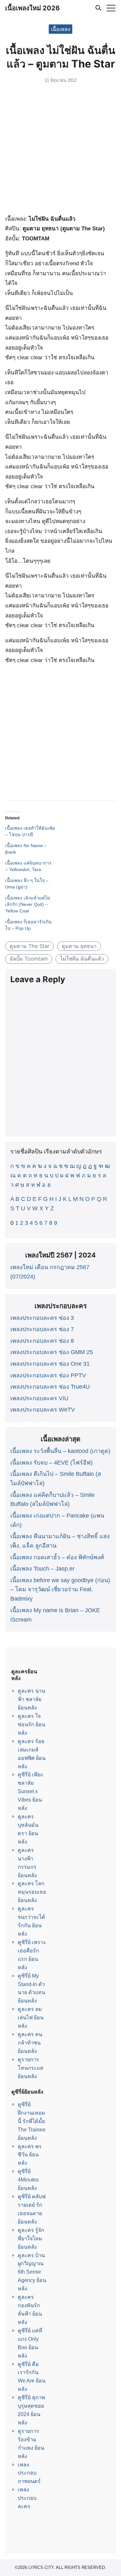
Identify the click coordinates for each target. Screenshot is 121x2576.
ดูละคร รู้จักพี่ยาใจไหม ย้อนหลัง (31, 2238)
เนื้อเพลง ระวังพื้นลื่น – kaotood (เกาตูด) (60, 1451)
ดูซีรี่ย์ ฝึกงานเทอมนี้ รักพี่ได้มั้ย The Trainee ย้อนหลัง (32, 2121)
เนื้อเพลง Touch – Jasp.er (42, 1569)
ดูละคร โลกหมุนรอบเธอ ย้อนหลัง (32, 1892)
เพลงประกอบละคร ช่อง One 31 (50, 1364)
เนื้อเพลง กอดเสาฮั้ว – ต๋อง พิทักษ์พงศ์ (57, 1557)
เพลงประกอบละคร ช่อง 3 (42, 1318)
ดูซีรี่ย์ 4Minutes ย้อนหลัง (28, 2180)
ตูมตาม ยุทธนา (79, 946)
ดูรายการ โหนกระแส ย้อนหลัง (30, 2068)
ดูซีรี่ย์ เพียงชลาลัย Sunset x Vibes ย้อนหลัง (30, 1791)
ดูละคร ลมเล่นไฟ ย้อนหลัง (31, 2017)
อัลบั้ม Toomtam (29, 959)
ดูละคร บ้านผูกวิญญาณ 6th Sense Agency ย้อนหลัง (32, 2272)
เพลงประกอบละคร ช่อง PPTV (48, 1375)
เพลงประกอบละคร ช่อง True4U (50, 1387)
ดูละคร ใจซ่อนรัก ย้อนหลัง (31, 1724)
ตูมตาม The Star (30, 946)
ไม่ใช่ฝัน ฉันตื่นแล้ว (82, 959)
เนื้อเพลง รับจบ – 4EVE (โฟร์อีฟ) (51, 1463)
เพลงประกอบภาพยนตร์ (29, 2473)
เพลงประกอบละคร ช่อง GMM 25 (52, 1352)
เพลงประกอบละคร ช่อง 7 (42, 1329)
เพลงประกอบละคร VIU (39, 1398)
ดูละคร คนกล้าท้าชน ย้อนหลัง (30, 2043)
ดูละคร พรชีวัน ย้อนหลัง (30, 2155)
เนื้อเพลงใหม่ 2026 (32, 8)
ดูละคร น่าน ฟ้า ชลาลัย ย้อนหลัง (31, 1699)
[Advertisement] (60, 150)
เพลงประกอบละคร (27, 2498)
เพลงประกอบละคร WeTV (43, 1410)
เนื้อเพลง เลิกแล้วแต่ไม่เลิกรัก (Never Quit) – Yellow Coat (28, 904)
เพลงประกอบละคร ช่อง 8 (42, 1341)
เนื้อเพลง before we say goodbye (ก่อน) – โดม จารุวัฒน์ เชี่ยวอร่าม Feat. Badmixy (60, 1590)
